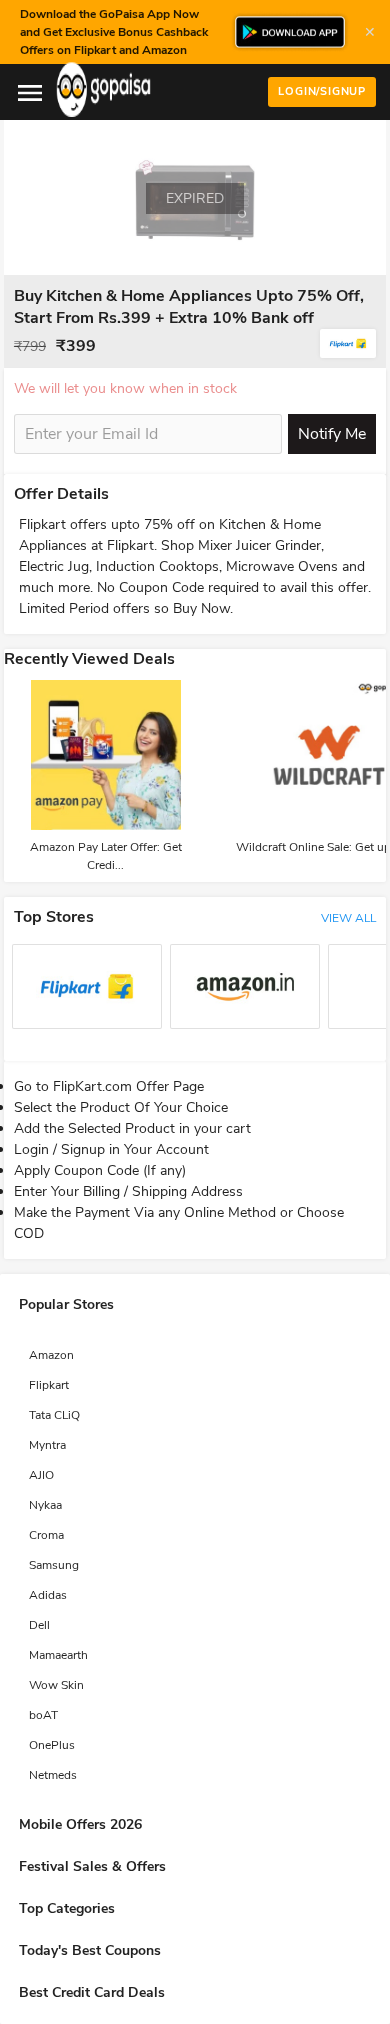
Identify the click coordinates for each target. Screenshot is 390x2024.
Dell (39, 1625)
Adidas (48, 1595)
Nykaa (45, 1505)
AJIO (41, 1475)
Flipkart (49, 1385)
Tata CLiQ (54, 1415)
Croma (46, 1535)
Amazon (51, 1355)
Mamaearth (58, 1655)
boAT (43, 1715)
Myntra (47, 1445)
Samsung (54, 1565)
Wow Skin (56, 1685)
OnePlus (52, 1745)
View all (348, 918)
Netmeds (53, 1775)
